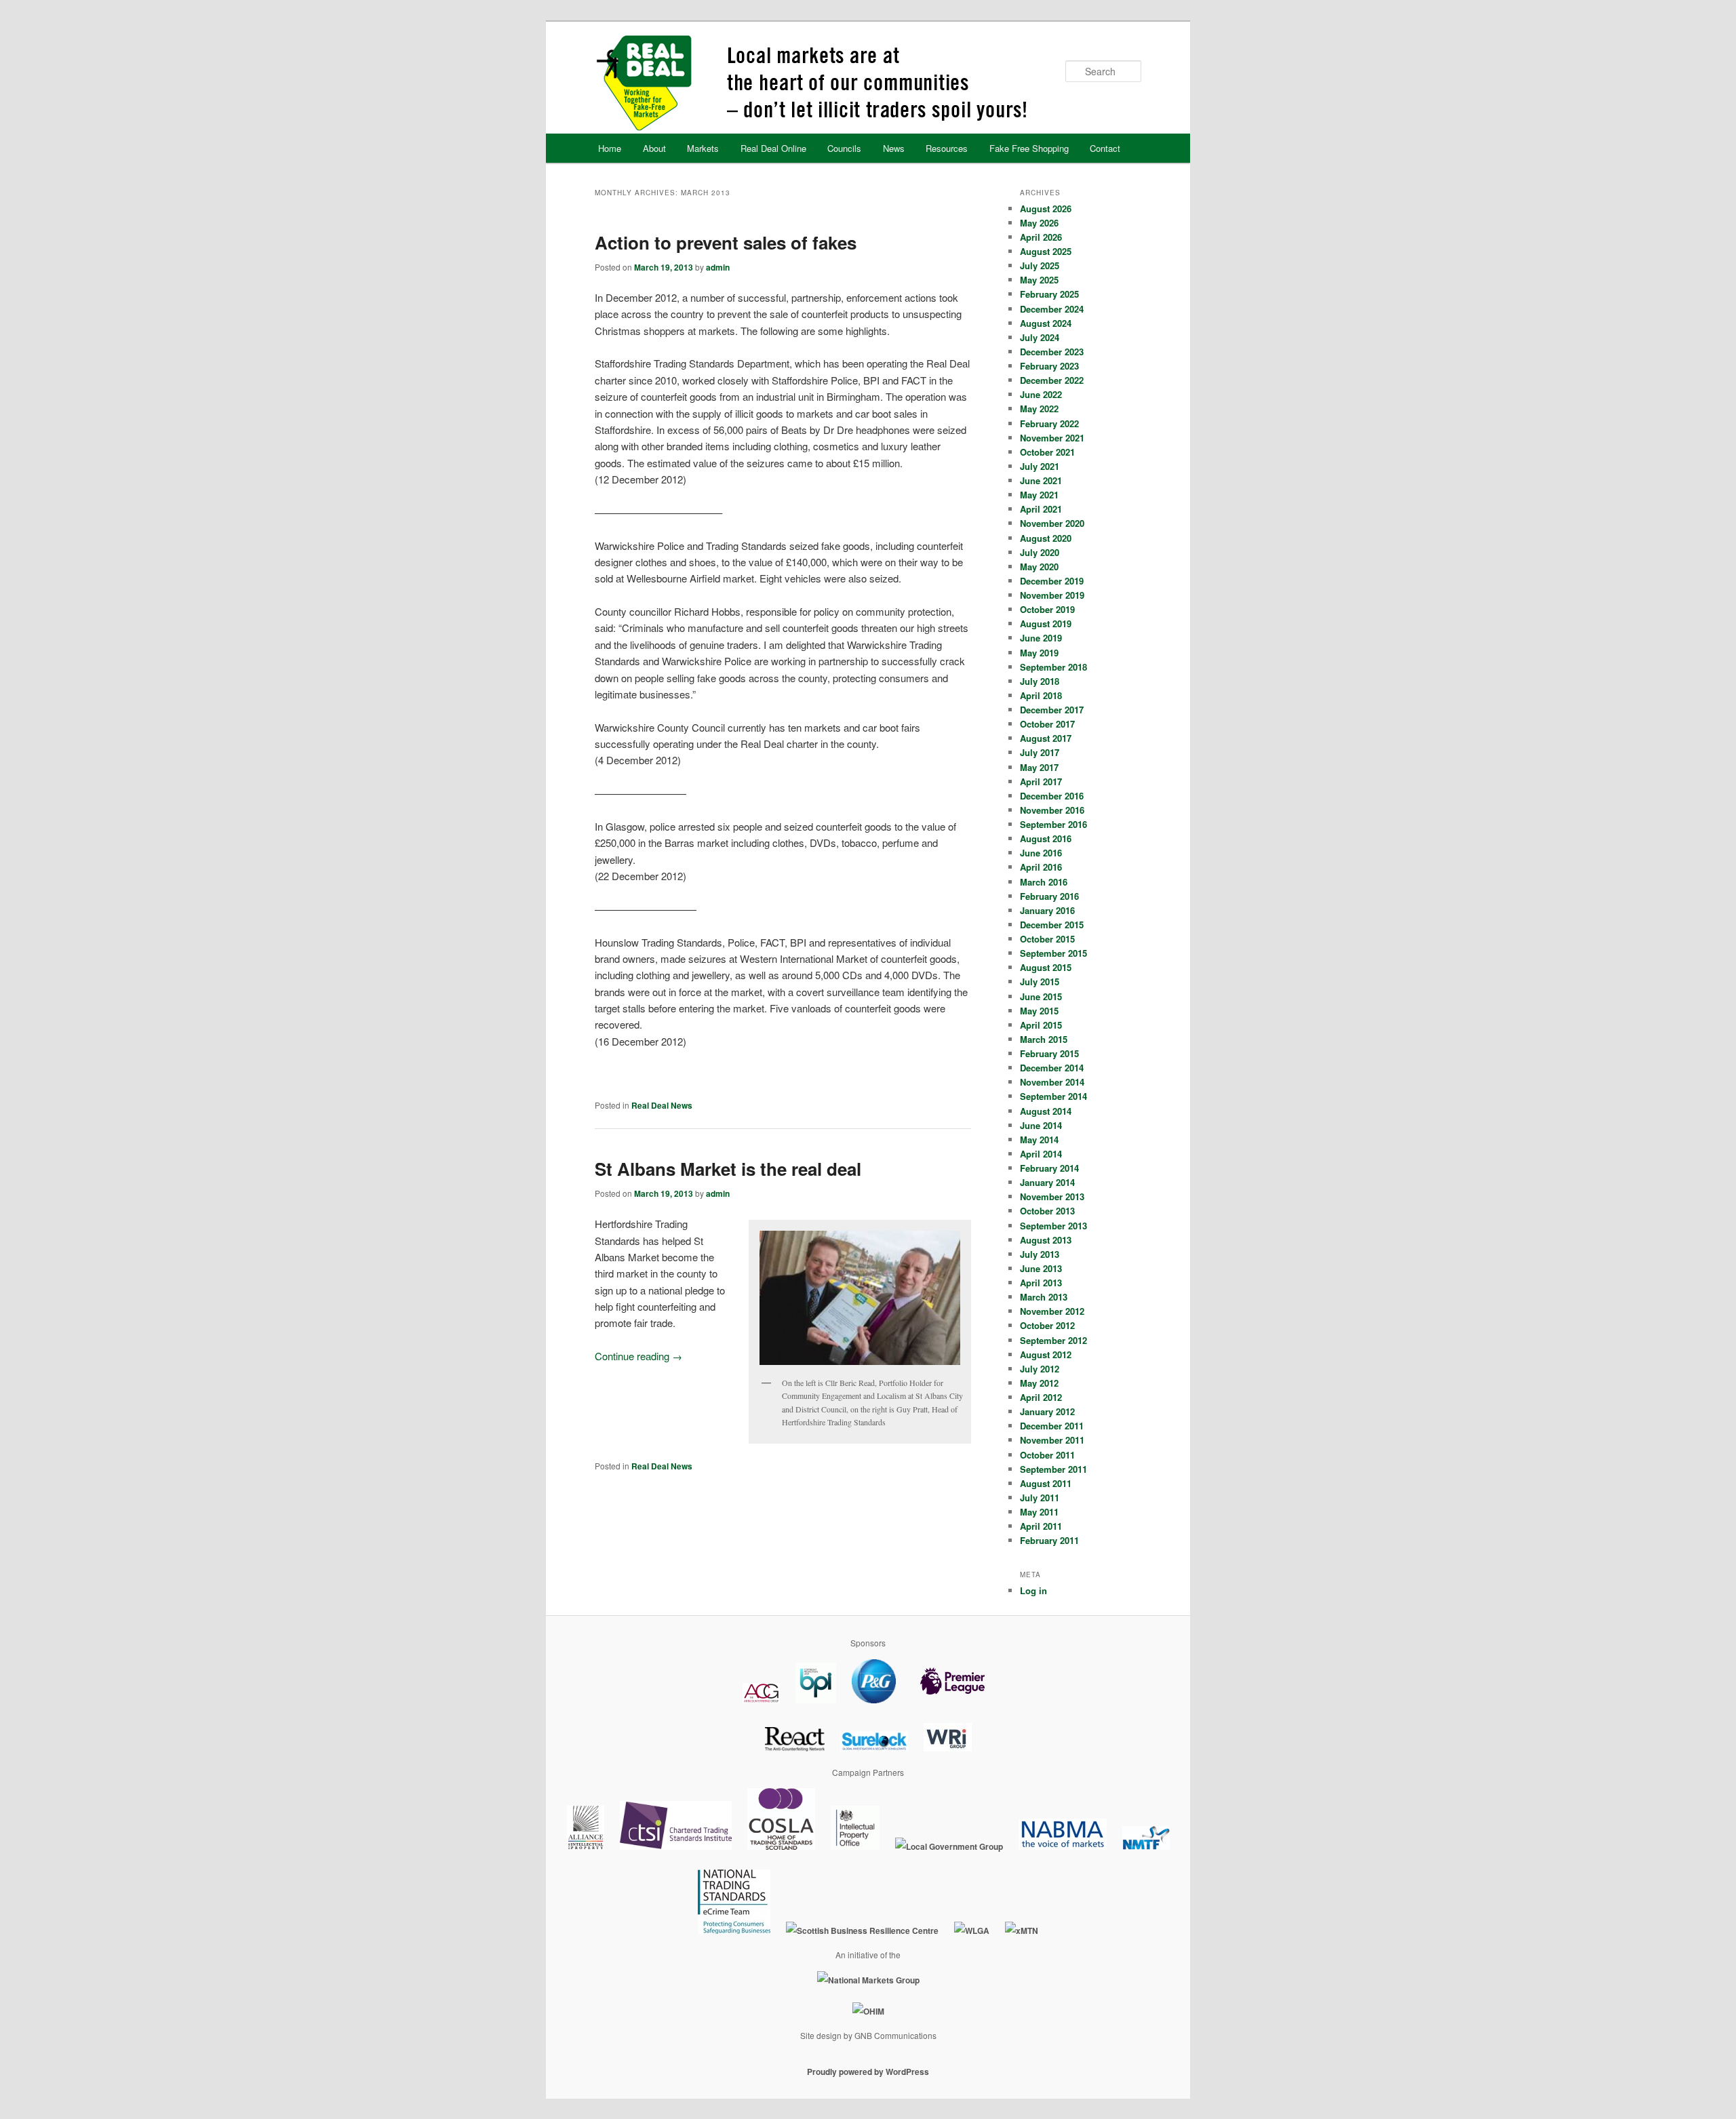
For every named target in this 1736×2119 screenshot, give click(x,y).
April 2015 (1041, 1025)
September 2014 (1053, 1096)
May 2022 (1039, 409)
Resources (947, 148)
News (894, 148)
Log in (1033, 1590)
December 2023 (1052, 352)
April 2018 (1041, 695)
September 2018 (1053, 667)
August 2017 (1046, 738)
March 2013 (1044, 1297)
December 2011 (1052, 1426)
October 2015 (1047, 939)
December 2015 (1052, 925)
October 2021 (1047, 452)
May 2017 (1039, 767)
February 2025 (1049, 294)
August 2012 (1046, 1354)
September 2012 (1053, 1340)
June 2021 (1041, 480)
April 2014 (1041, 1154)
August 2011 (1046, 1483)
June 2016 (1041, 853)
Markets (703, 148)
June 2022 (1041, 394)
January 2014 (1047, 1182)
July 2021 (1040, 466)
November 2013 (1052, 1196)
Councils (844, 148)
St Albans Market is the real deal (728, 1169)
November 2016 (1052, 810)
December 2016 (1052, 796)
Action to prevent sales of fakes (726, 242)
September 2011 (1053, 1469)
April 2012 (1041, 1397)
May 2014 (1039, 1140)
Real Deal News (662, 1105)
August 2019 (1046, 623)
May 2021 (1039, 495)
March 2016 (1044, 882)
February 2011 (1049, 1540)
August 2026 (1046, 209)
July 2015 (1040, 982)
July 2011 (1040, 1498)
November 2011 (1052, 1440)
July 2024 (1040, 337)
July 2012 (1040, 1369)
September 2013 (1053, 1226)
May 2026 (1039, 223)
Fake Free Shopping (1029, 148)
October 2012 (1047, 1325)
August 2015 (1046, 967)
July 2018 (1040, 681)
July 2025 (1040, 265)
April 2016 (1041, 867)
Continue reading (638, 1356)
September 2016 (1053, 824)
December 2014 (1052, 1068)
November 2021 (1052, 438)
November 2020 (1052, 523)
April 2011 (1041, 1526)
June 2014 (1041, 1125)
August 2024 (1046, 323)
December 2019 (1052, 581)
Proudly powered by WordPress (868, 2072)
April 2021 (1041, 509)
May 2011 (1039, 1512)
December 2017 (1052, 710)
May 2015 (1039, 1011)
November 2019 (1052, 595)
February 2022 (1049, 423)
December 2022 (1052, 380)
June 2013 (1041, 1268)
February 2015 (1049, 1053)
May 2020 (1039, 567)
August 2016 (1046, 838)
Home (610, 148)
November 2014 (1052, 1082)
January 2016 (1047, 910)
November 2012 (1052, 1311)
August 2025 (1046, 251)
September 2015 (1053, 953)
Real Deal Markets (867, 83)
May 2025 (1039, 280)
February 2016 (1049, 896)
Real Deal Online (773, 148)
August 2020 (1046, 538)
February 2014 (1049, 1168)
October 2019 (1047, 609)
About (654, 148)
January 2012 (1047, 1411)
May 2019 (1039, 653)
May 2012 (1039, 1383)
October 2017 (1047, 724)
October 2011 (1047, 1455)
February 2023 (1049, 366)
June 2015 (1041, 996)
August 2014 (1046, 1111)
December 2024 (1052, 309)
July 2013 (1040, 1254)
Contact (1105, 148)
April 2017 (1041, 781)
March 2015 (1044, 1039)
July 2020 (1040, 552)
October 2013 (1047, 1211)
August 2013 (1046, 1240)
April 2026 (1041, 237)
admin (718, 267)
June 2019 (1041, 638)
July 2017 (1040, 752)
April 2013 (1041, 1283)
